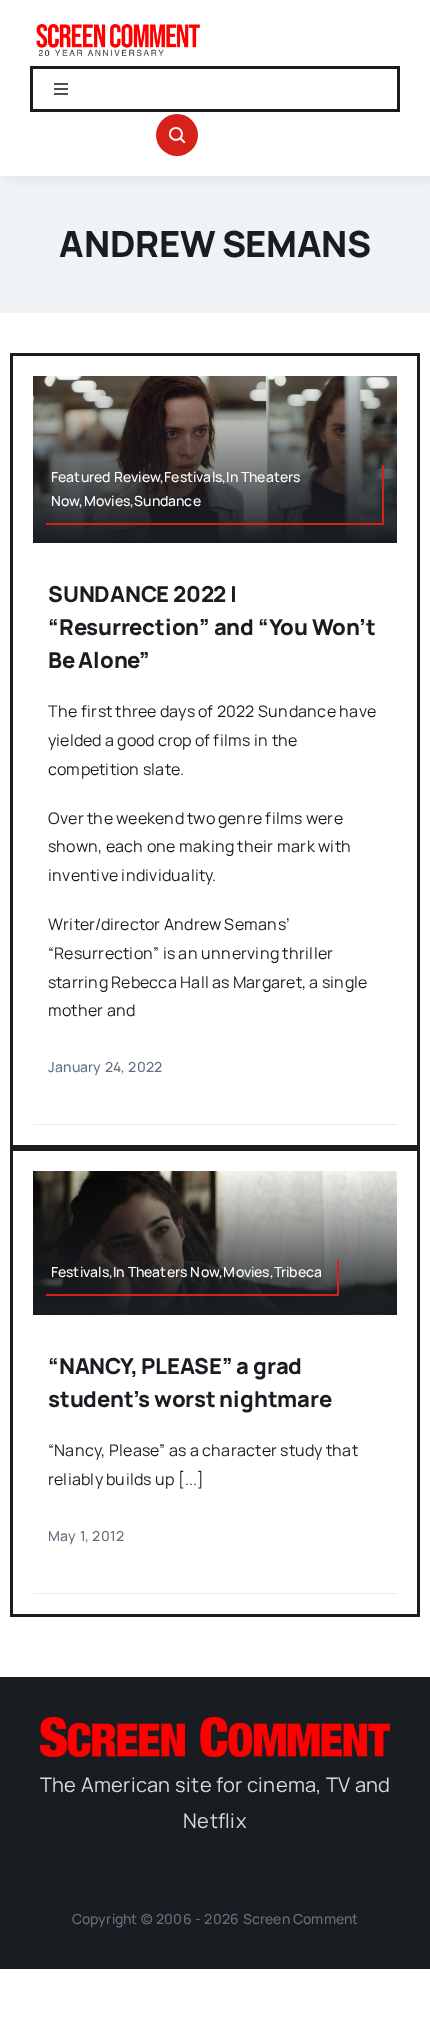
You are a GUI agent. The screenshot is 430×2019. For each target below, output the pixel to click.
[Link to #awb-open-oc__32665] (177, 135)
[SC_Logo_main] (215, 1725)
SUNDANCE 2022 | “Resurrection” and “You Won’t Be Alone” (212, 627)
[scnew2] (118, 28)
